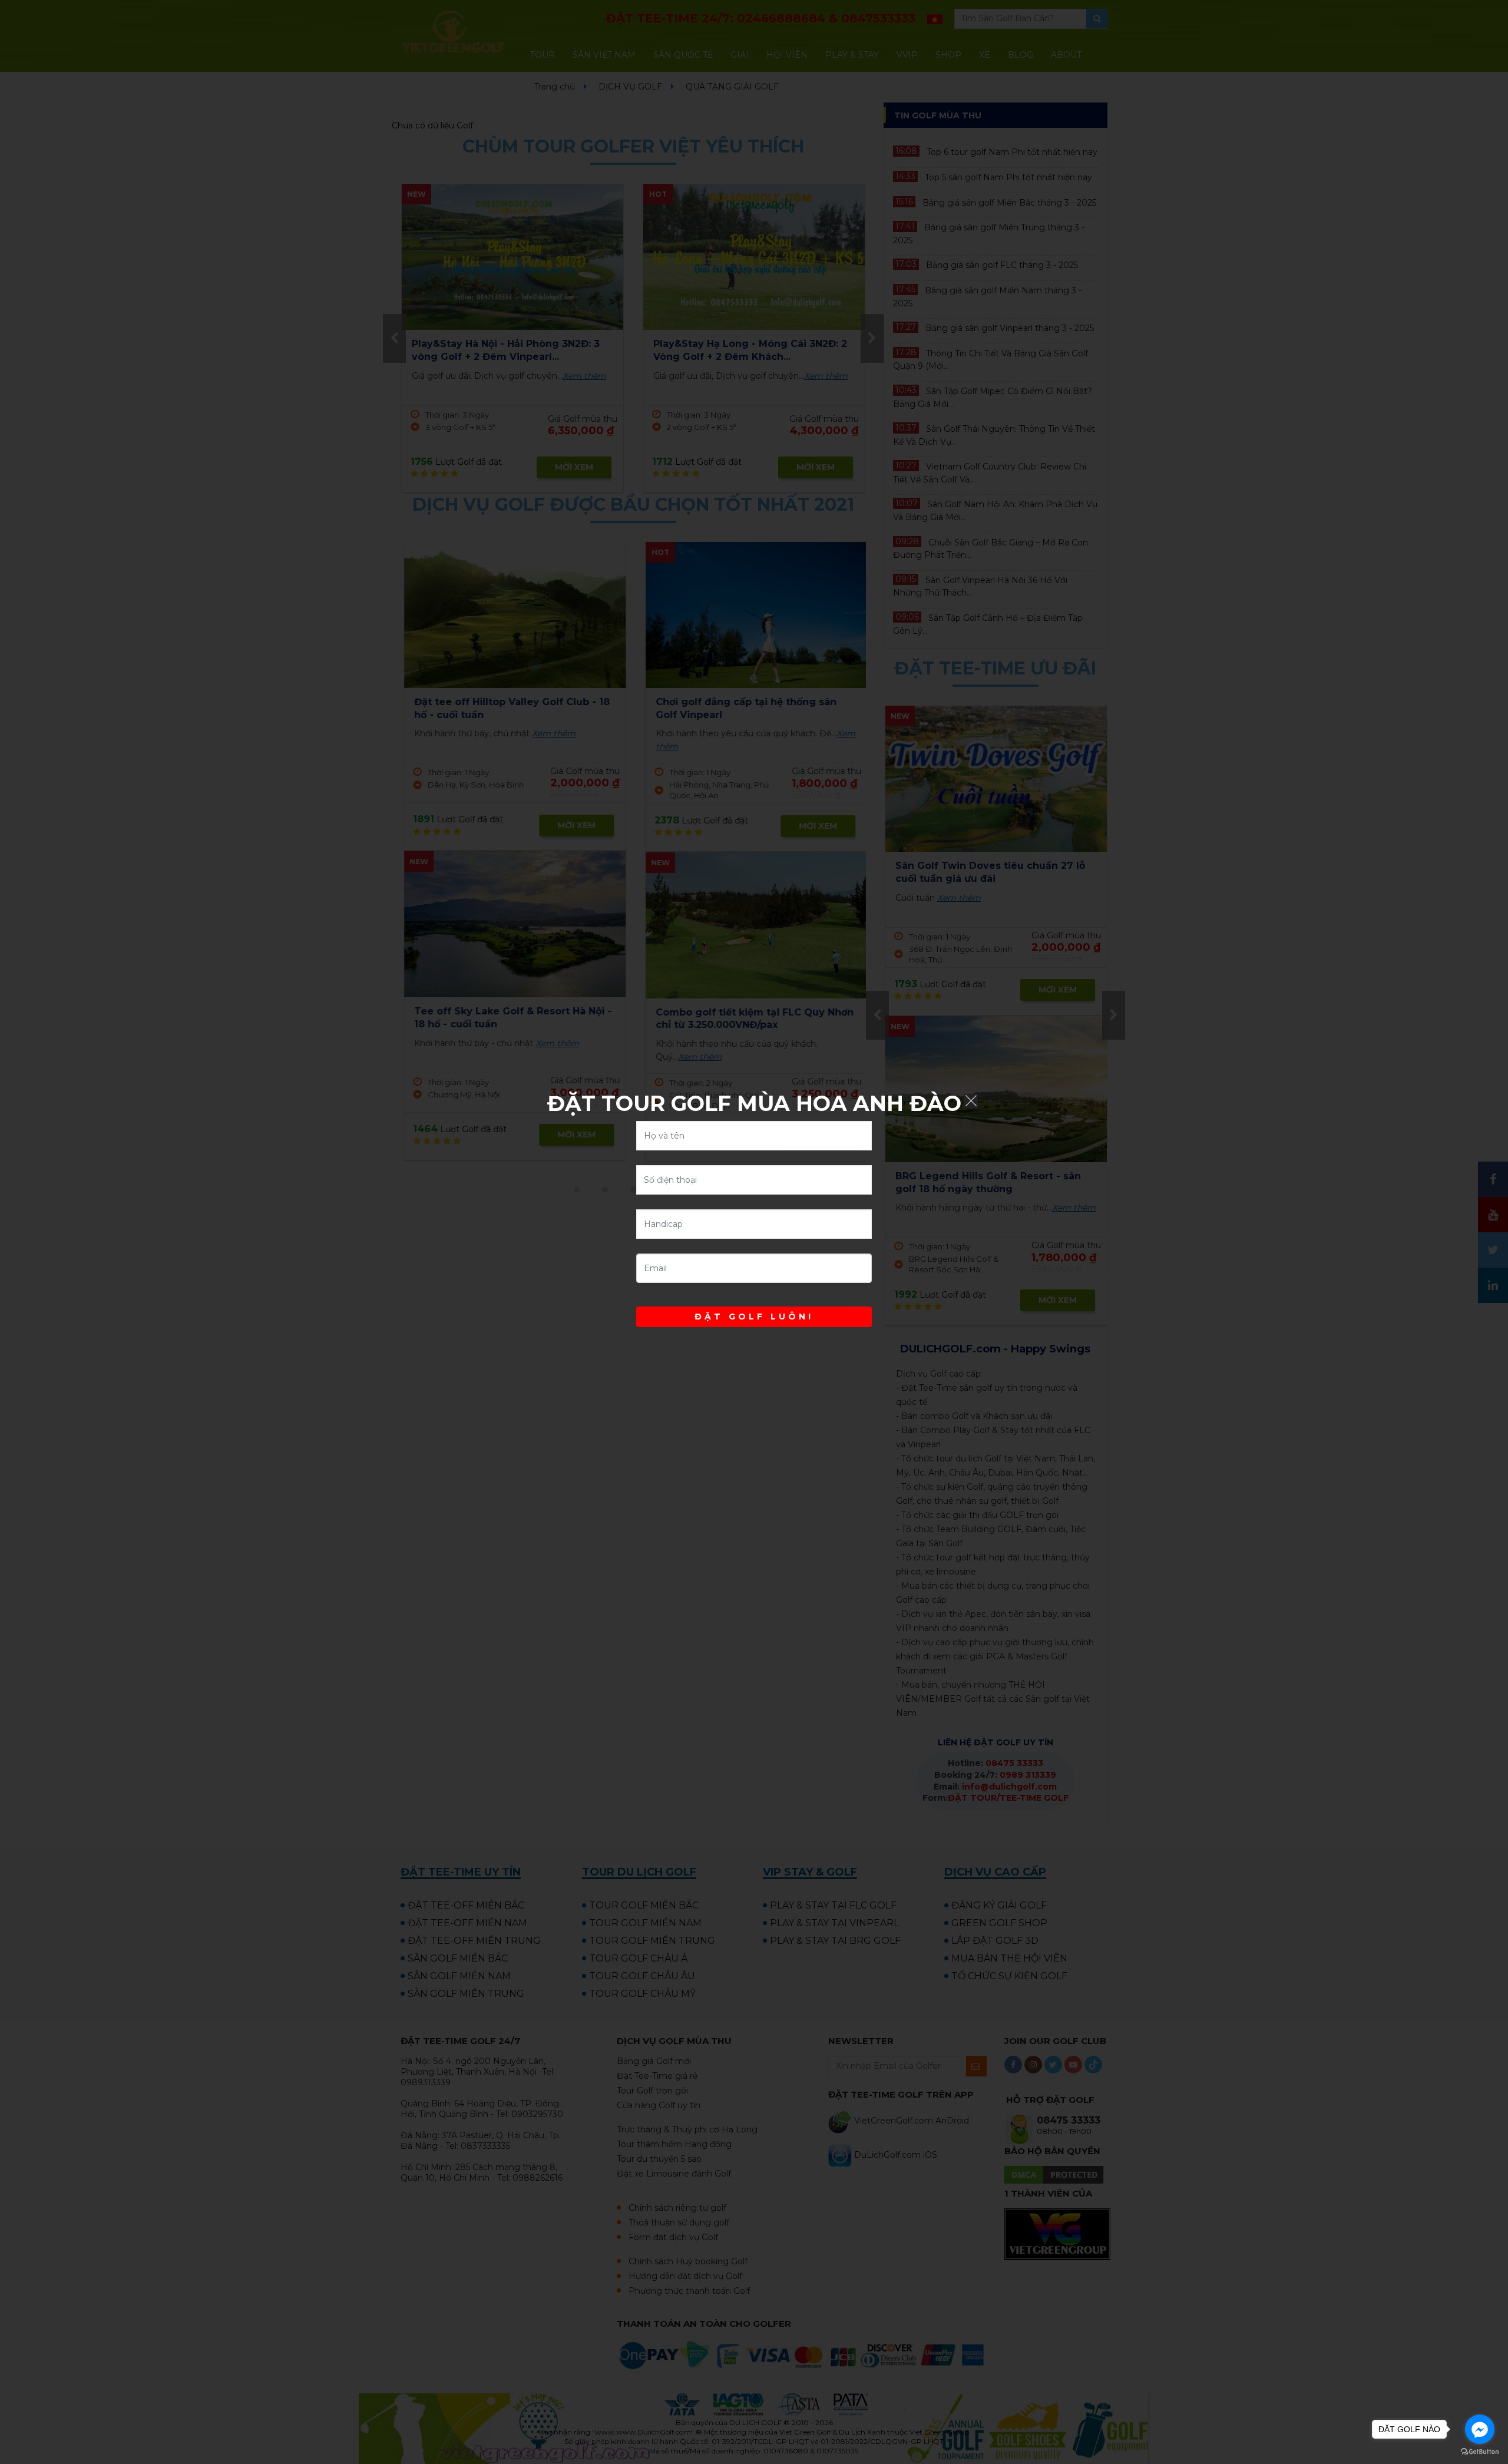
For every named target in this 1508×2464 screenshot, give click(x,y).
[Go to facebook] (1480, 2429)
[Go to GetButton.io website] (1480, 2452)
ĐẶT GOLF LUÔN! (754, 1317)
